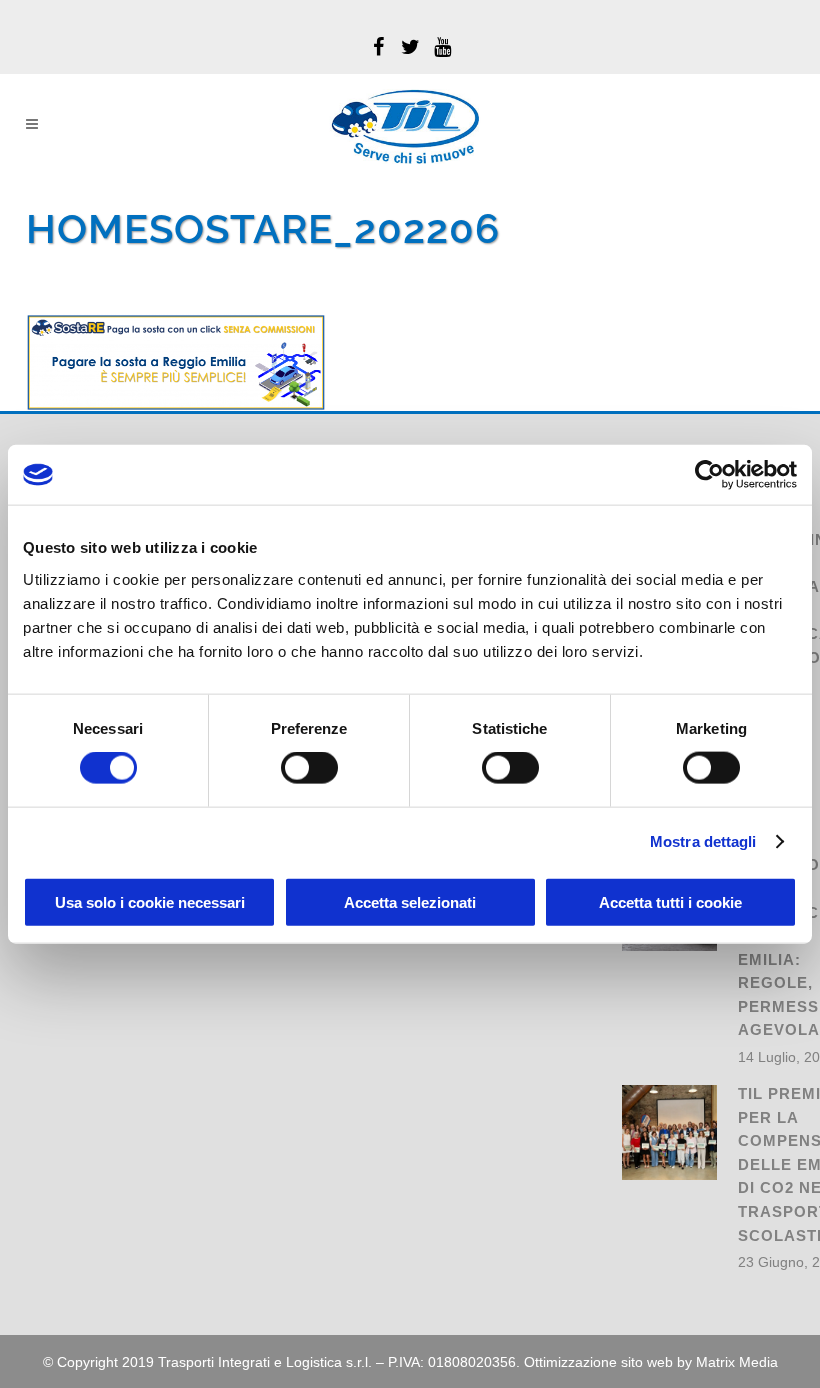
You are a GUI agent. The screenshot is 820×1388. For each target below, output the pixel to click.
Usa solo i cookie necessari (150, 901)
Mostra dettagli (703, 841)
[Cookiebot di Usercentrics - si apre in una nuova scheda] (709, 475)
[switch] (309, 768)
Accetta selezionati (410, 901)
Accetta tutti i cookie (670, 901)
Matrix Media (737, 1362)
